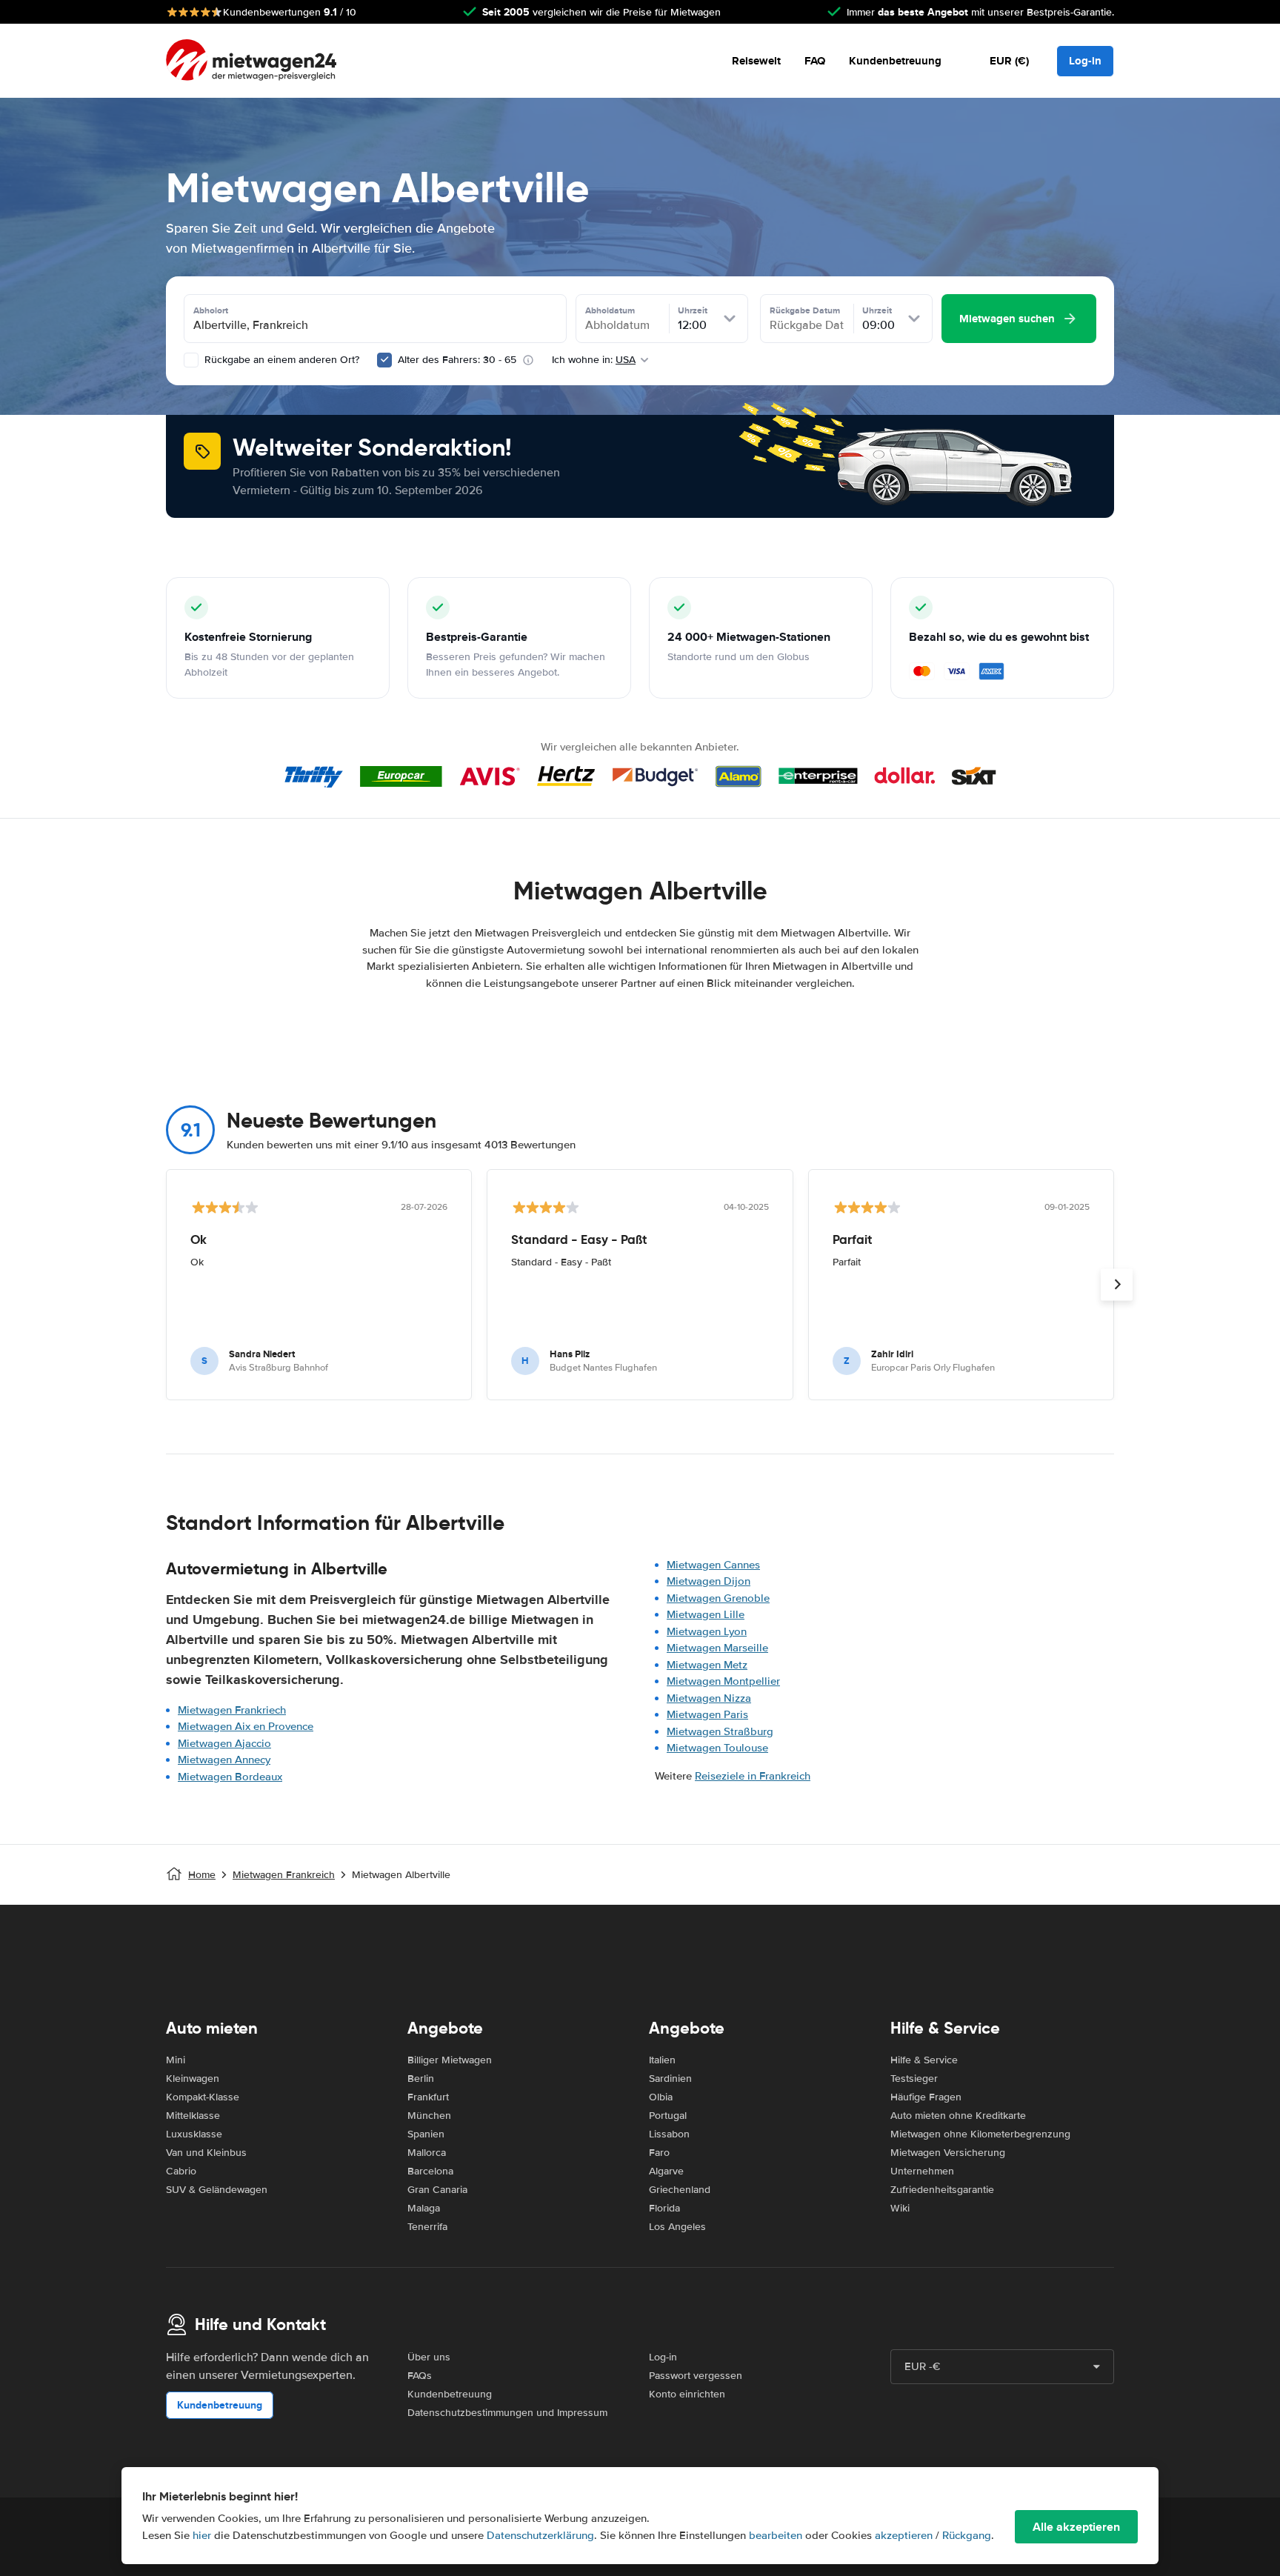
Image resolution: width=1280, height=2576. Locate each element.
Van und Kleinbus (206, 2153)
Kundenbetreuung (895, 61)
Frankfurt (428, 2097)
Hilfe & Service (924, 2060)
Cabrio (181, 2171)
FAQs (420, 2376)
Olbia (661, 2097)
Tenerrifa (427, 2227)
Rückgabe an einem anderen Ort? (280, 360)
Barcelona (430, 2171)
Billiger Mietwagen (450, 2060)
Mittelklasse (193, 2116)
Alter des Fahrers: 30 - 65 (457, 360)
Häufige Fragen (926, 2097)
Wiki (900, 2208)
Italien (662, 2060)
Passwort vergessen (696, 2376)
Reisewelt (756, 61)
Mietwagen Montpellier (723, 1681)
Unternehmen (922, 2171)
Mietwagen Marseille (717, 1648)
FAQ (815, 61)
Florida (664, 2208)
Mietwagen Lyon (707, 1631)
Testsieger (914, 2079)
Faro (659, 2153)
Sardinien (670, 2079)
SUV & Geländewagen (217, 2190)
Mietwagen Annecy (224, 1760)
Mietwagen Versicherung (948, 2153)
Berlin (421, 2079)
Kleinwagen (193, 2079)
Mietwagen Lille (706, 1614)
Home (202, 1875)
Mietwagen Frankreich (284, 1875)
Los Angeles (677, 2227)
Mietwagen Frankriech (232, 1710)
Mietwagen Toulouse (717, 1748)
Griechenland (680, 2190)
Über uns (429, 2357)
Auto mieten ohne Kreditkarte (958, 2116)
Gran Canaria (437, 2190)
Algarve (666, 2171)
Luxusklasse (194, 2134)
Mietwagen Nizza (709, 1698)
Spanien (426, 2134)
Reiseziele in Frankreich (753, 1776)
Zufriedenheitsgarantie (942, 2190)
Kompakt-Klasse (203, 2097)
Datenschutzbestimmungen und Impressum (507, 2413)
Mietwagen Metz (707, 1665)
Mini (176, 2060)
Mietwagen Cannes (713, 1565)
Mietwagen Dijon (709, 1581)
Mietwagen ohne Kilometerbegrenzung (980, 2134)
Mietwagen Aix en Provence (246, 1726)
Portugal (668, 2116)
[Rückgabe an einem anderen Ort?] (191, 360)
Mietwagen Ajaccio (224, 1743)
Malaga (424, 2208)
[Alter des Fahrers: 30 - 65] (384, 360)
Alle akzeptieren (1076, 2527)
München (429, 2116)
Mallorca (427, 2153)
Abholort (211, 310)
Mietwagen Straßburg (720, 1731)
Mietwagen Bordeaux (230, 1777)
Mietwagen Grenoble (718, 1598)
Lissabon (669, 2134)
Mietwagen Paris (707, 1714)
